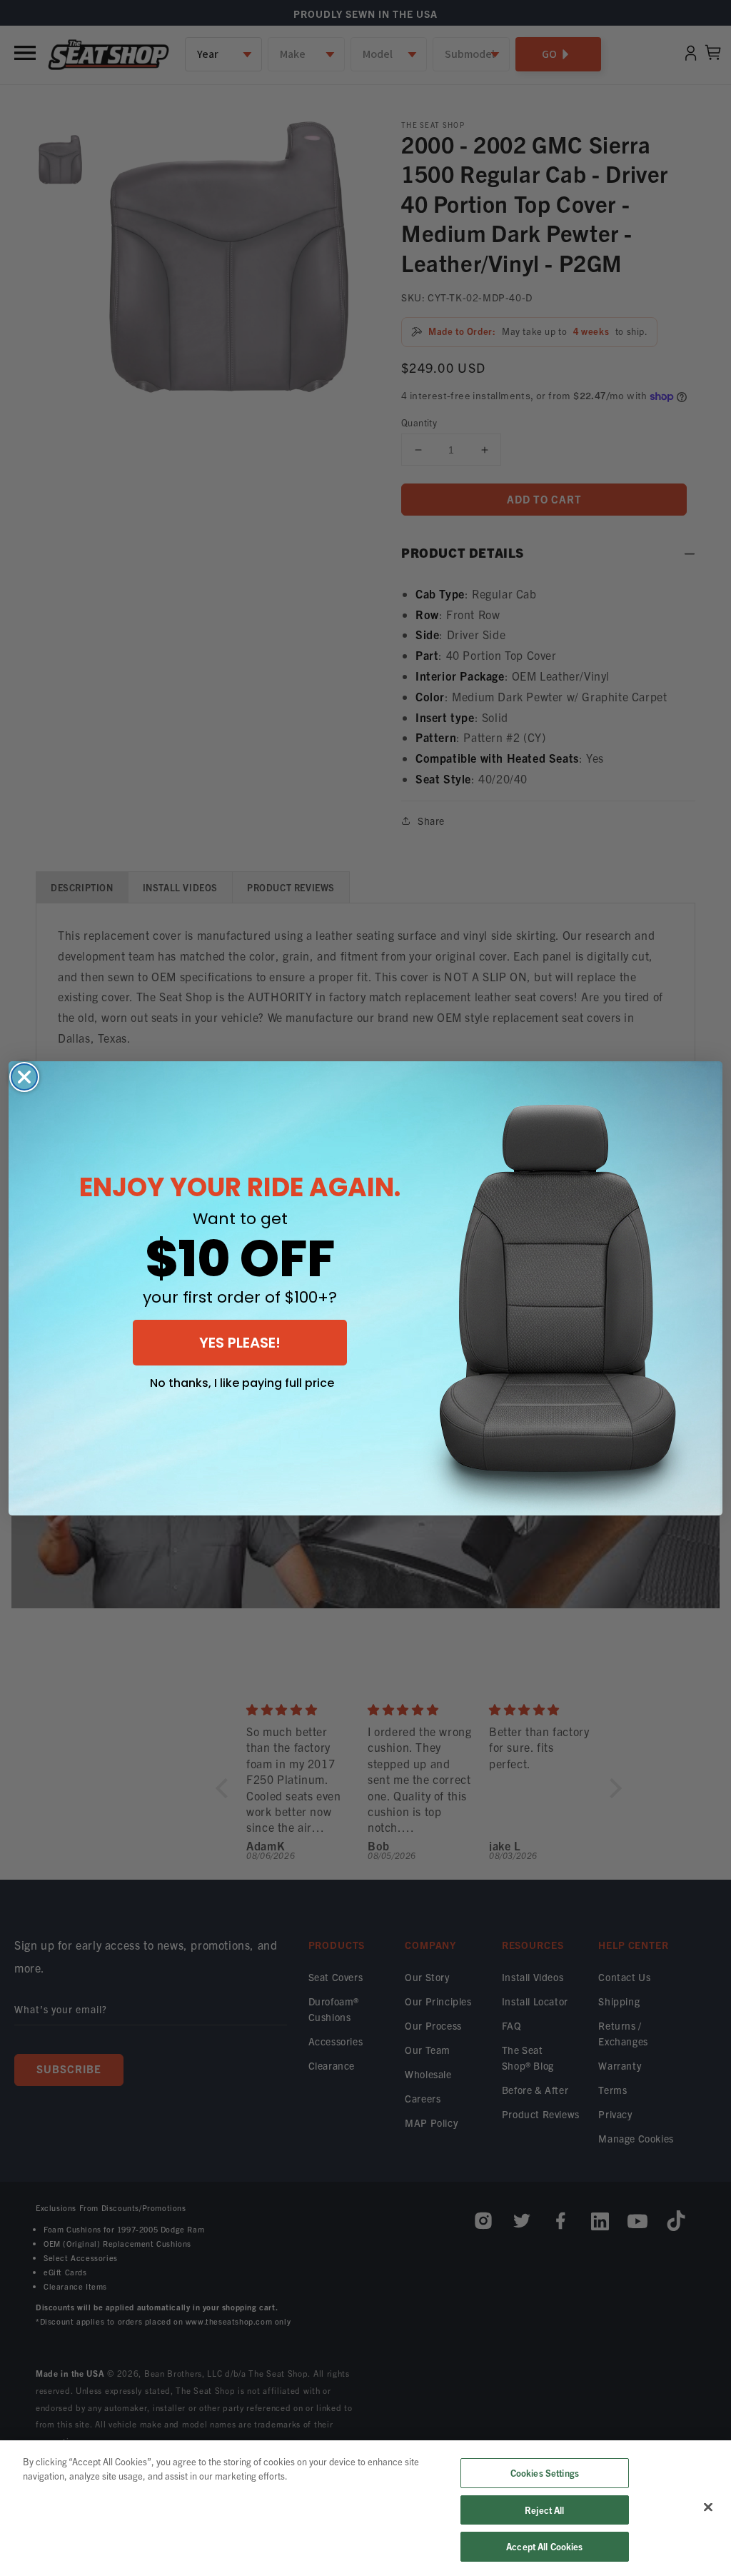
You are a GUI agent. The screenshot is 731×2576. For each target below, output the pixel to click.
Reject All (544, 2510)
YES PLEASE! (240, 1343)
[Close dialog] (24, 1077)
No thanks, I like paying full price (242, 1383)
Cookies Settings (545, 2473)
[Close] (708, 2507)
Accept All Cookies (544, 2546)
